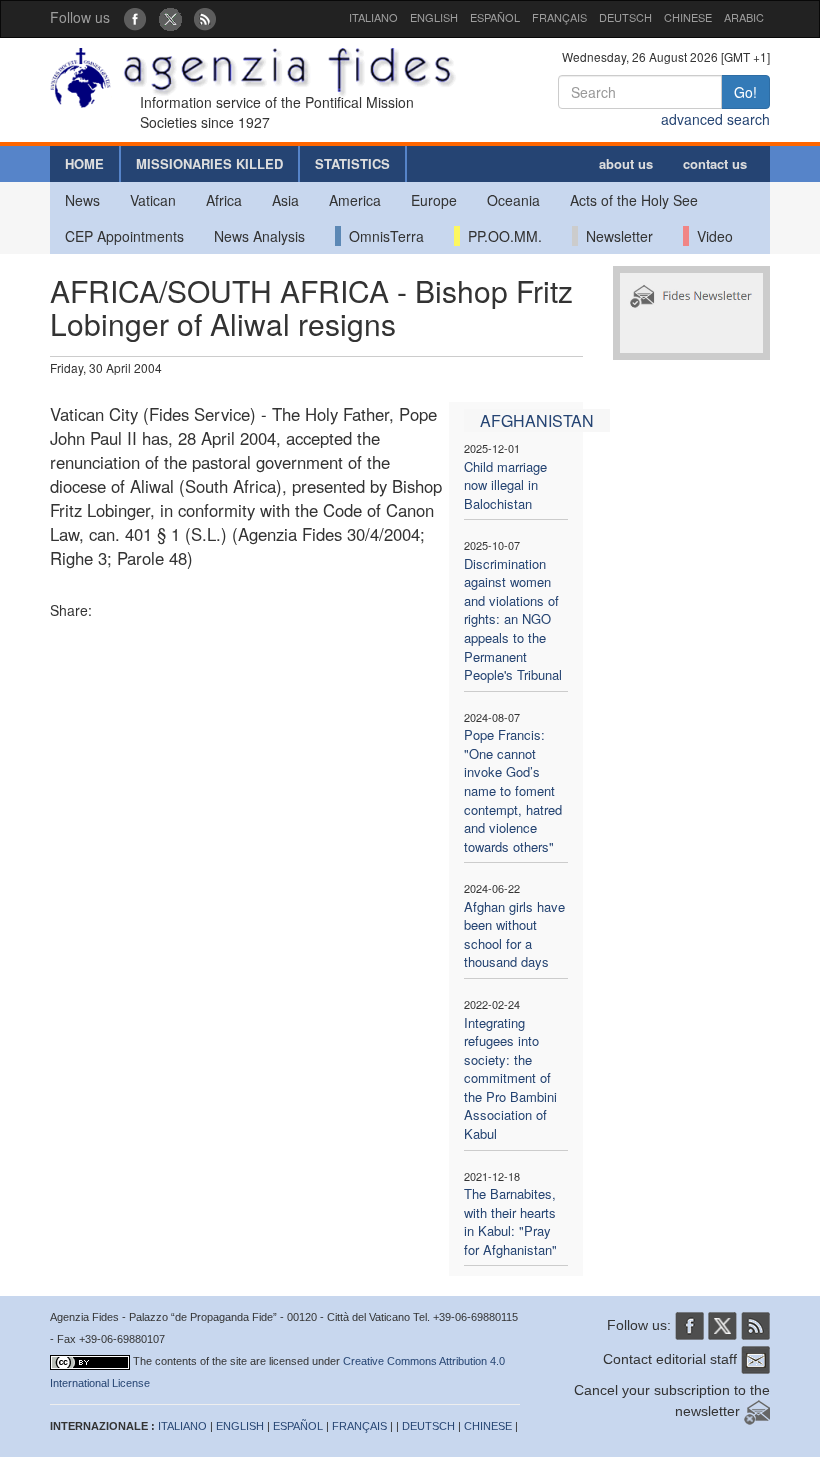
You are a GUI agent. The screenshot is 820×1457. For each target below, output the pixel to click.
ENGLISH (434, 17)
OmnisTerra (382, 236)
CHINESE (688, 17)
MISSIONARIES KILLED (209, 163)
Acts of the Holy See (634, 200)
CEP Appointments (124, 236)
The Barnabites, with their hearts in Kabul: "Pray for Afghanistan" (510, 1221)
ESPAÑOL (495, 17)
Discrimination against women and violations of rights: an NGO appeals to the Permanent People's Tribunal (513, 619)
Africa (224, 200)
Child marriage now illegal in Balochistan (505, 485)
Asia (285, 200)
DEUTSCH (625, 17)
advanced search (715, 119)
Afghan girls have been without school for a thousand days (514, 934)
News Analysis (259, 236)
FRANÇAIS (559, 17)
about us (626, 163)
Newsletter (615, 236)
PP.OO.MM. (501, 236)
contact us (715, 163)
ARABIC (744, 17)
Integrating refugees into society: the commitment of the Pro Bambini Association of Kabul (510, 1078)
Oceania (513, 200)
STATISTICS (352, 163)
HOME (84, 163)
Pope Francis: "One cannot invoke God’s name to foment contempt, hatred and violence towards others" (513, 790)
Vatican (153, 200)
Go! (745, 92)
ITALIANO (373, 17)
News (82, 200)
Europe (434, 200)
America (355, 200)
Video (711, 236)
